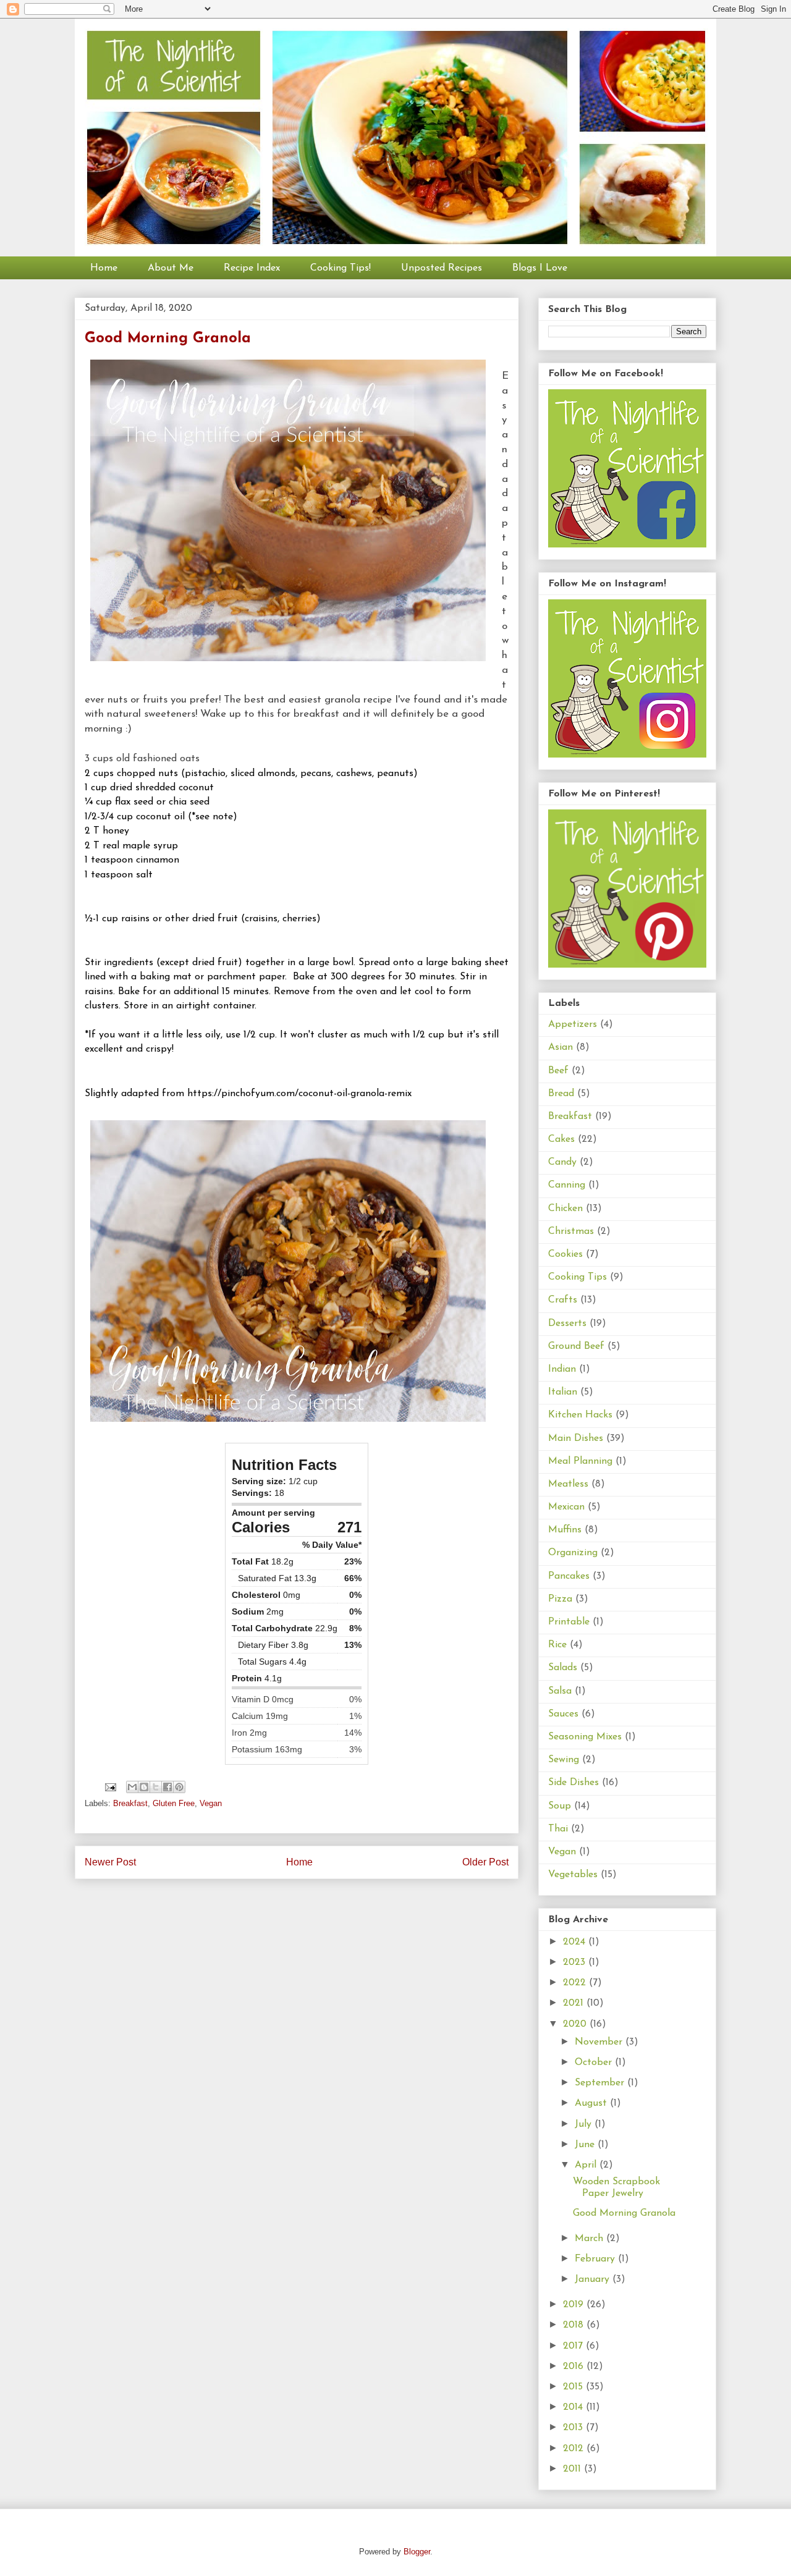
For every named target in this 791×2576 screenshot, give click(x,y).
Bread (561, 1094)
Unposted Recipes (442, 268)
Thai (558, 1829)
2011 (573, 2469)
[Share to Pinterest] (179, 1787)
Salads (563, 1668)
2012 (575, 2449)
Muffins (565, 1530)
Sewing (564, 1760)
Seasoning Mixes (585, 1737)
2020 (576, 2024)
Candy (562, 1162)
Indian (562, 1369)
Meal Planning (580, 1461)
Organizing (573, 1553)
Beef (558, 1071)
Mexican (566, 1507)
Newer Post (110, 1862)
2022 (576, 1983)
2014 (574, 2407)
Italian (563, 1392)
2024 (576, 1942)
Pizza (560, 1599)
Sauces (563, 1714)
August (592, 2103)
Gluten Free (174, 1803)
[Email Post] (110, 1787)
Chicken (565, 1209)
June (586, 2145)
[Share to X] (156, 1787)
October (595, 2063)
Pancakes (569, 1576)
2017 (574, 2346)
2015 (574, 2387)
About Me (171, 268)
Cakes (561, 1139)
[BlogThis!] (144, 1787)
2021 (575, 2003)
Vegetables (573, 1875)
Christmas (571, 1231)
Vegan (211, 1803)
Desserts (567, 1324)
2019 (575, 2305)
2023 (576, 1962)
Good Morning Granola (624, 2213)
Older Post (485, 1862)
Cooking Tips (577, 1277)
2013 (574, 2428)
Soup (560, 1806)
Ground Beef (576, 1346)
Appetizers (573, 1024)
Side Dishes (573, 1783)
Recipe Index (252, 268)
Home (104, 268)
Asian (560, 1047)
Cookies (565, 1254)
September (601, 2083)
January (594, 2279)
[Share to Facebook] (167, 1787)
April (587, 2165)
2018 (575, 2325)
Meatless (568, 1484)
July (585, 2124)
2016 (575, 2367)
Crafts (563, 1300)
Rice (557, 1645)
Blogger (417, 2552)
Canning (567, 1185)
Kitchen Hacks (580, 1415)
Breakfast (130, 1803)
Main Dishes (576, 1438)
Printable (569, 1622)
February (596, 2259)
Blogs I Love (540, 268)
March (590, 2239)
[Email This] (132, 1787)
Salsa (560, 1691)
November (600, 2042)
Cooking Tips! (341, 268)
